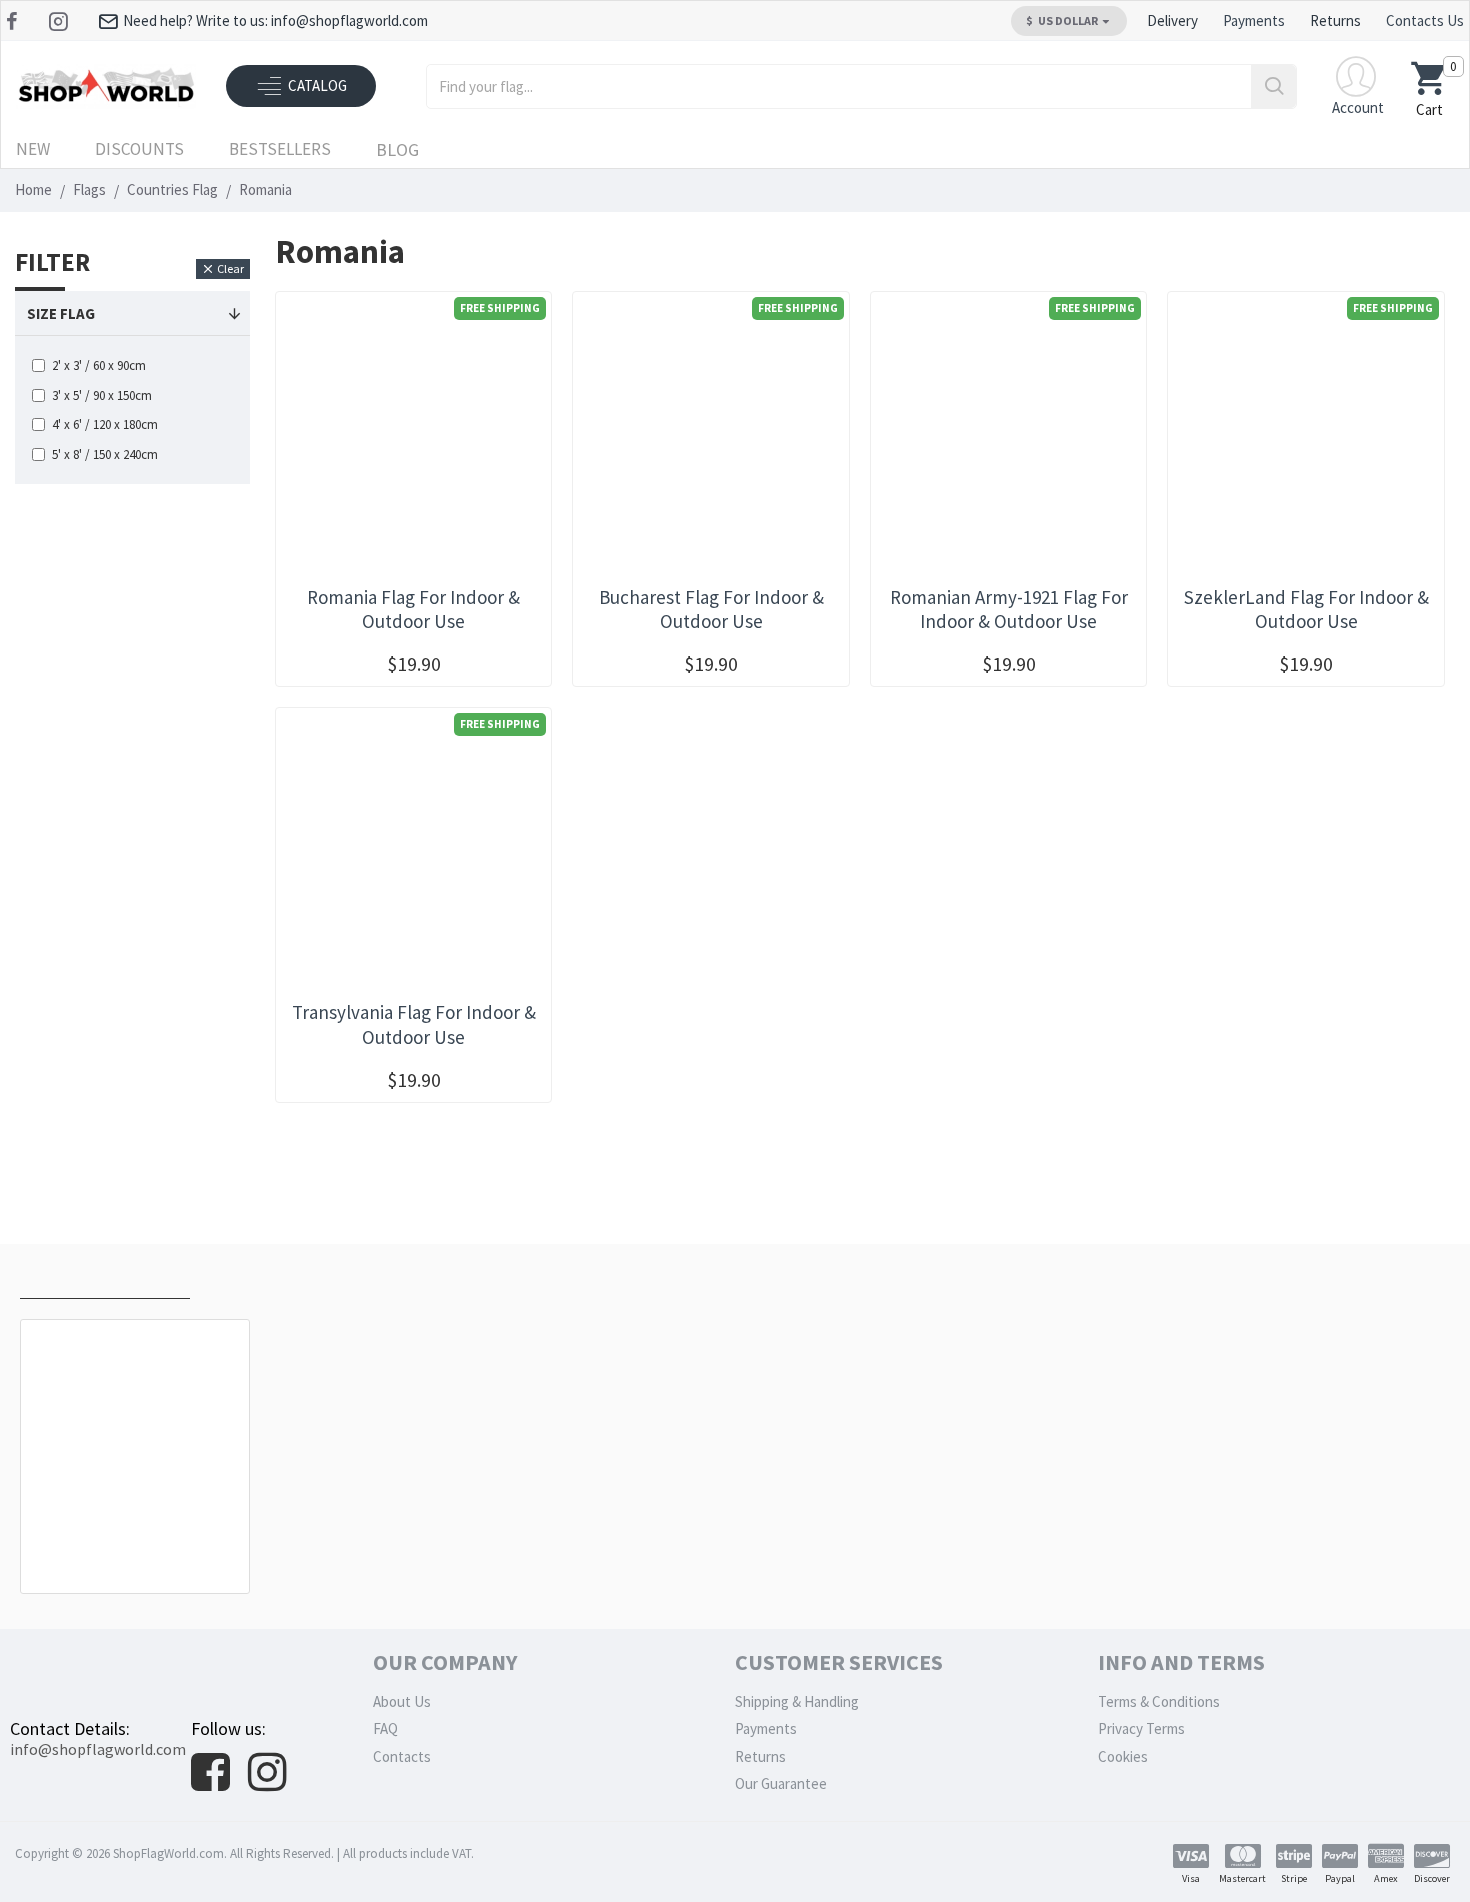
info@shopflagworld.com (98, 1749)
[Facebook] (14, 21)
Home (33, 189)
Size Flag (61, 313)
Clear (230, 268)
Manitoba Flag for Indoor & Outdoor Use (139, 1548)
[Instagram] (60, 21)
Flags (89, 189)
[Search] (1273, 86)
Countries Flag (172, 189)
